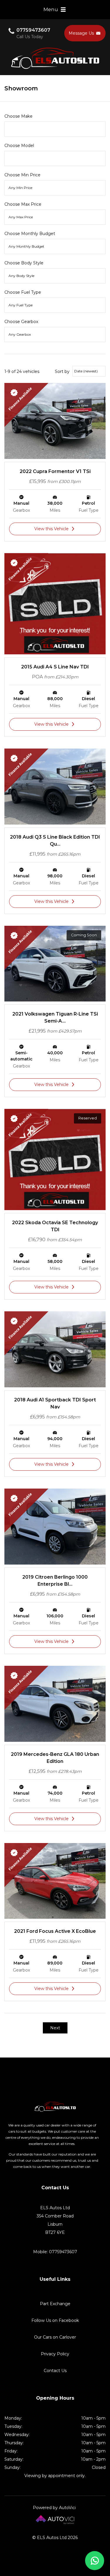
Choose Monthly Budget (30, 234)
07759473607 (33, 30)
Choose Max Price (23, 204)
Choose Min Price (22, 175)
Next (55, 2028)
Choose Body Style (24, 263)
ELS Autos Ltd (55, 58)
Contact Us (55, 2371)
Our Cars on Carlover (55, 2337)
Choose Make (18, 116)
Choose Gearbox (21, 322)
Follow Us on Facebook (55, 2320)
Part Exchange (55, 2304)
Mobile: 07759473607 (55, 2252)
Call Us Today (30, 37)
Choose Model (19, 146)
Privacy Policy (55, 2354)
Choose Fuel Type (23, 292)
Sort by (62, 371)
